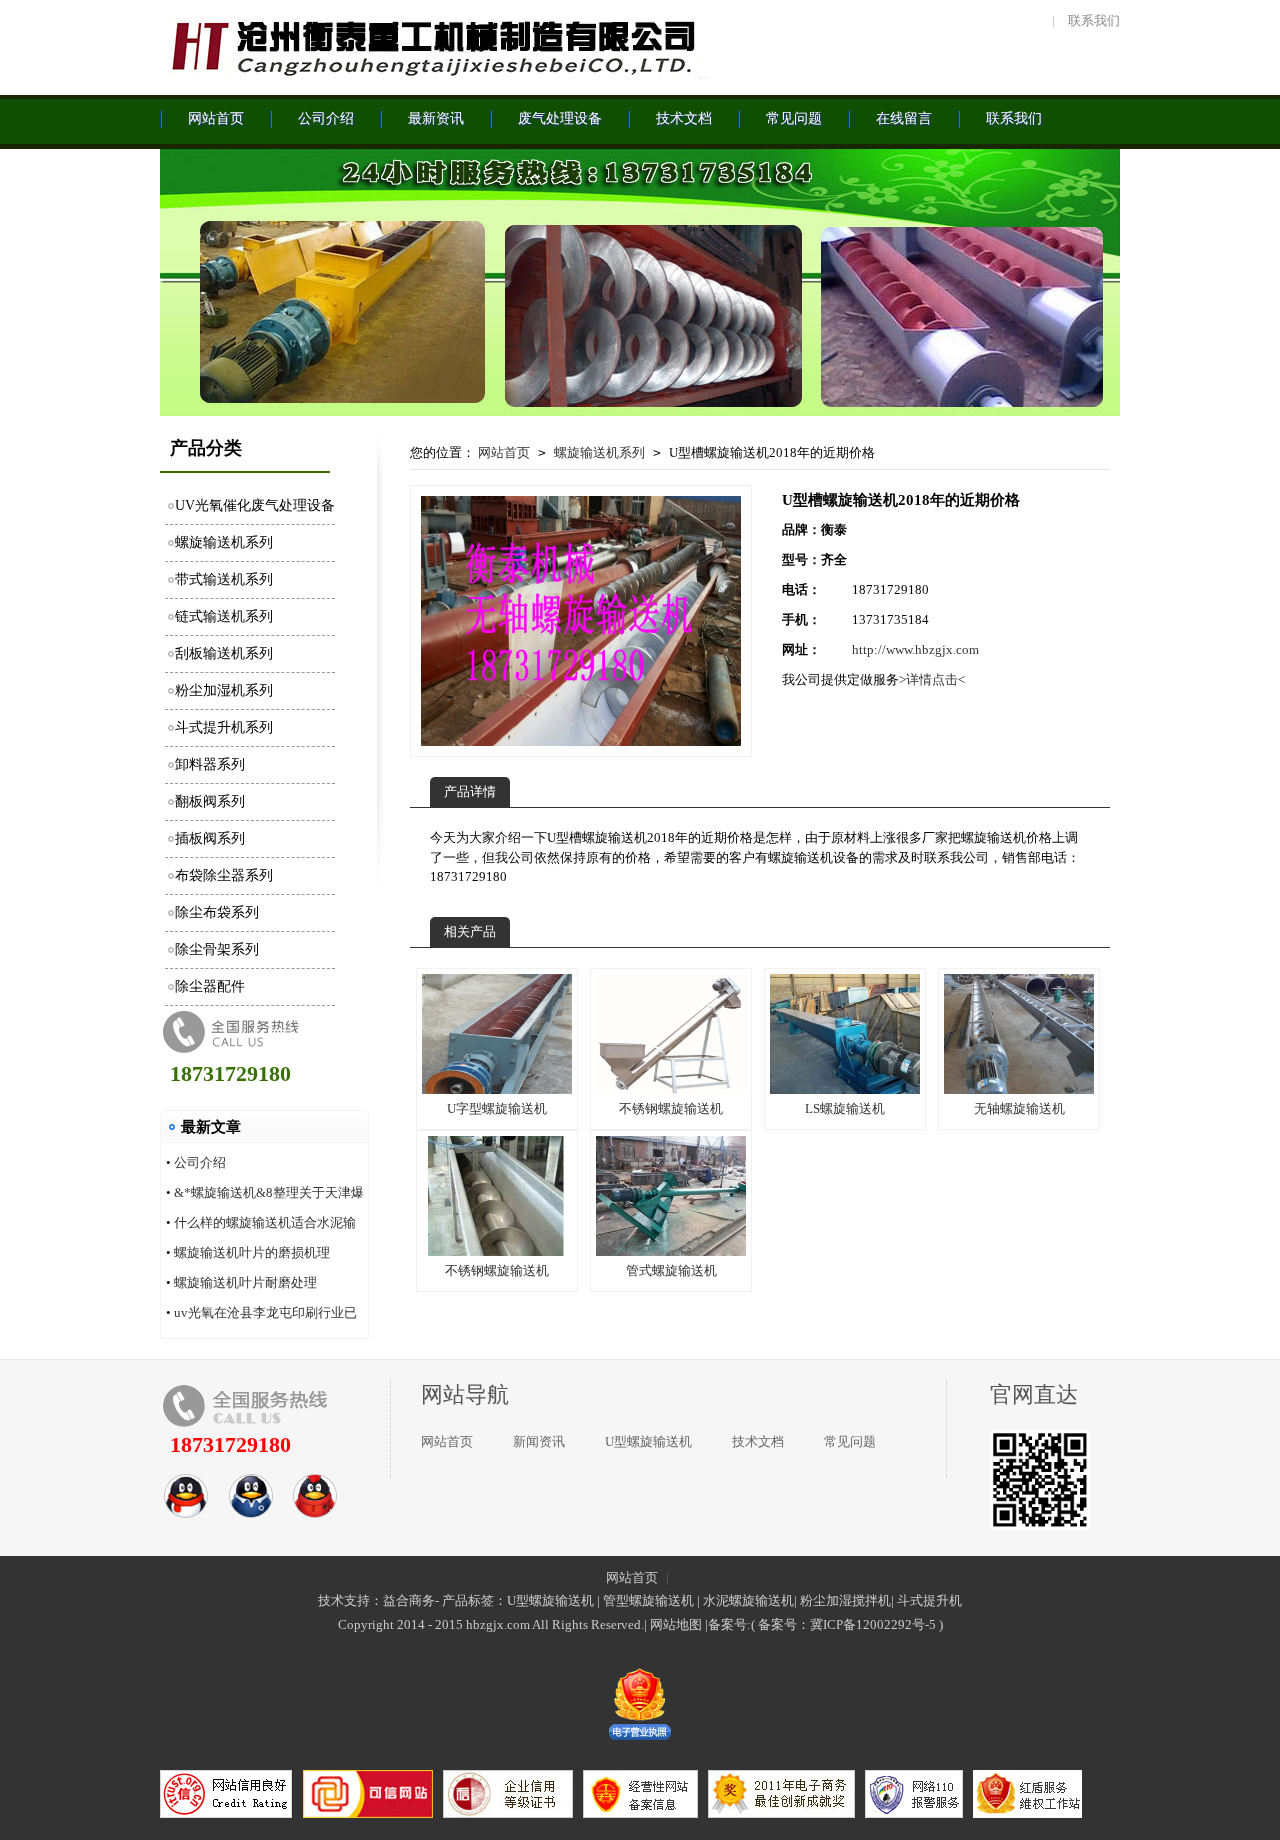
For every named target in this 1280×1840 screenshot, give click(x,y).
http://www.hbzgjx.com (915, 649)
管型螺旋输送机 (648, 1600)
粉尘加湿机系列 (224, 690)
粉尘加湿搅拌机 (845, 1600)
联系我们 (1094, 20)
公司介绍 (200, 1162)
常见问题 (850, 1441)
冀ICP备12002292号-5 (873, 1624)
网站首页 (504, 452)
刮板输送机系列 (224, 653)
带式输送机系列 (224, 579)
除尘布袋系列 (217, 912)
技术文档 (758, 1441)
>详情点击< (932, 679)
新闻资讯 (539, 1441)
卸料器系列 (210, 764)
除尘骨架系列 (217, 949)
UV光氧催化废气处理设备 (255, 505)
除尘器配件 (210, 986)
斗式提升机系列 (224, 727)
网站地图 (676, 1624)
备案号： (784, 1624)
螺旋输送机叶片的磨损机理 (252, 1252)
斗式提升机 (929, 1600)
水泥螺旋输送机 (748, 1600)
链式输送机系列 (224, 616)
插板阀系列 (210, 838)
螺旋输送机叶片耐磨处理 (245, 1282)
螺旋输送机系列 (224, 542)
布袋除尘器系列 (224, 875)
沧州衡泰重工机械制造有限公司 (435, 45)
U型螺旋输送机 (648, 1441)
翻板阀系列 (210, 801)
